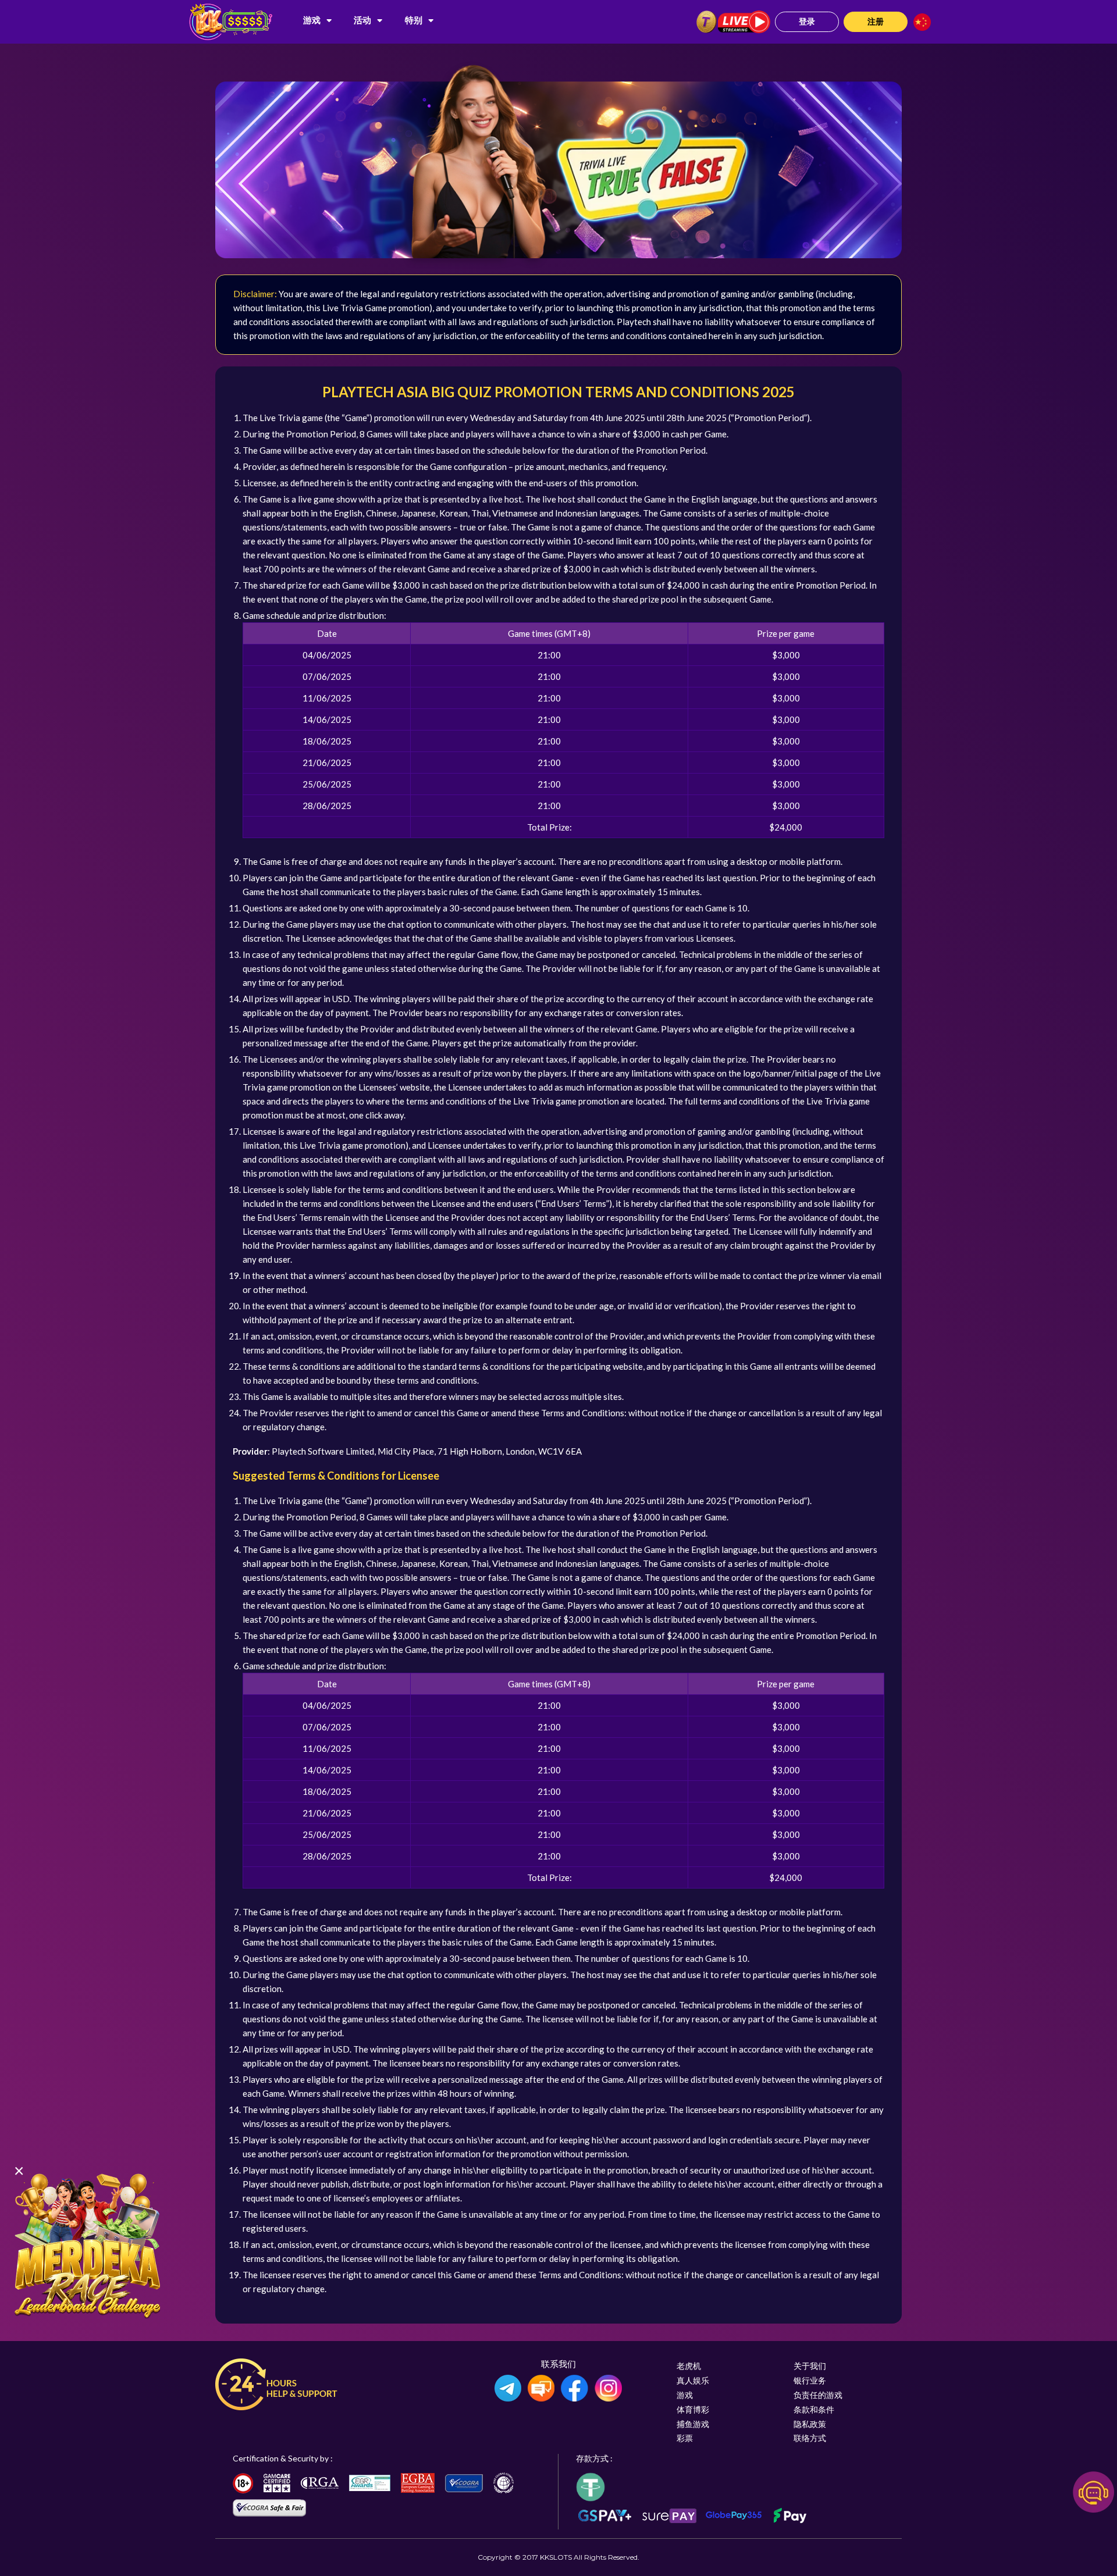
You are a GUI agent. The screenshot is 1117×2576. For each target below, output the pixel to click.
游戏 (312, 20)
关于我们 (810, 2366)
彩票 (685, 2438)
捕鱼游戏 (693, 2424)
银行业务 (810, 2380)
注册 (876, 21)
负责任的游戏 (818, 2395)
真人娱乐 (693, 2380)
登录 (807, 21)
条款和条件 (814, 2409)
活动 (362, 20)
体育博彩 (693, 2409)
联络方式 (810, 2438)
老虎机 (689, 2366)
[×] (87, 2244)
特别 (414, 20)
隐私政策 (810, 2424)
